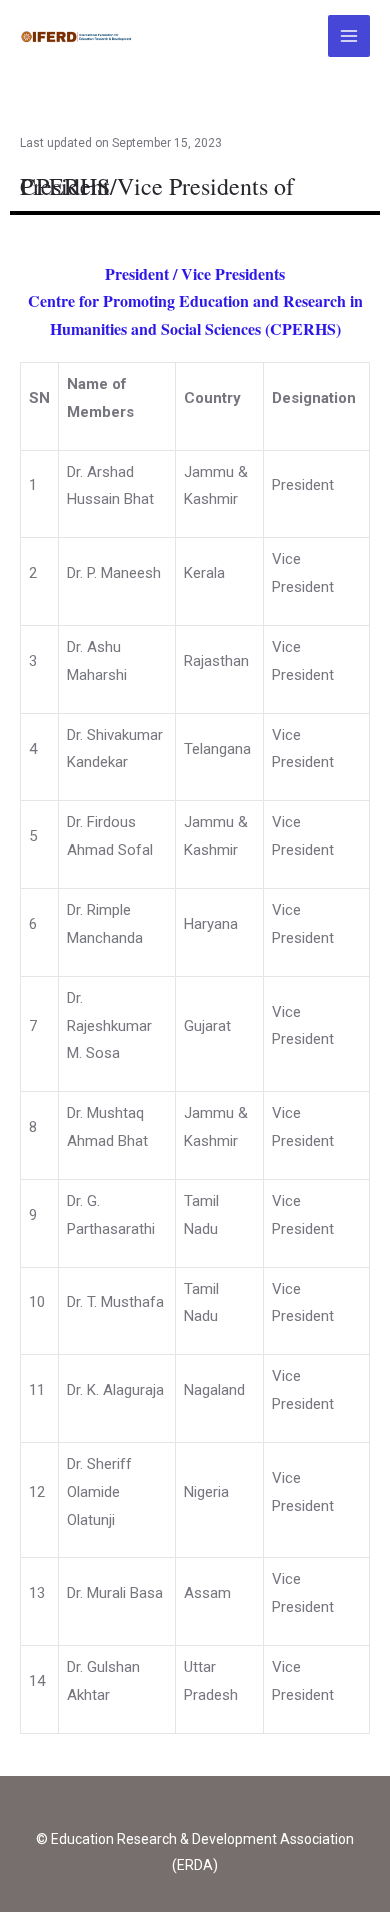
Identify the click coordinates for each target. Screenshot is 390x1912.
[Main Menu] (349, 36)
